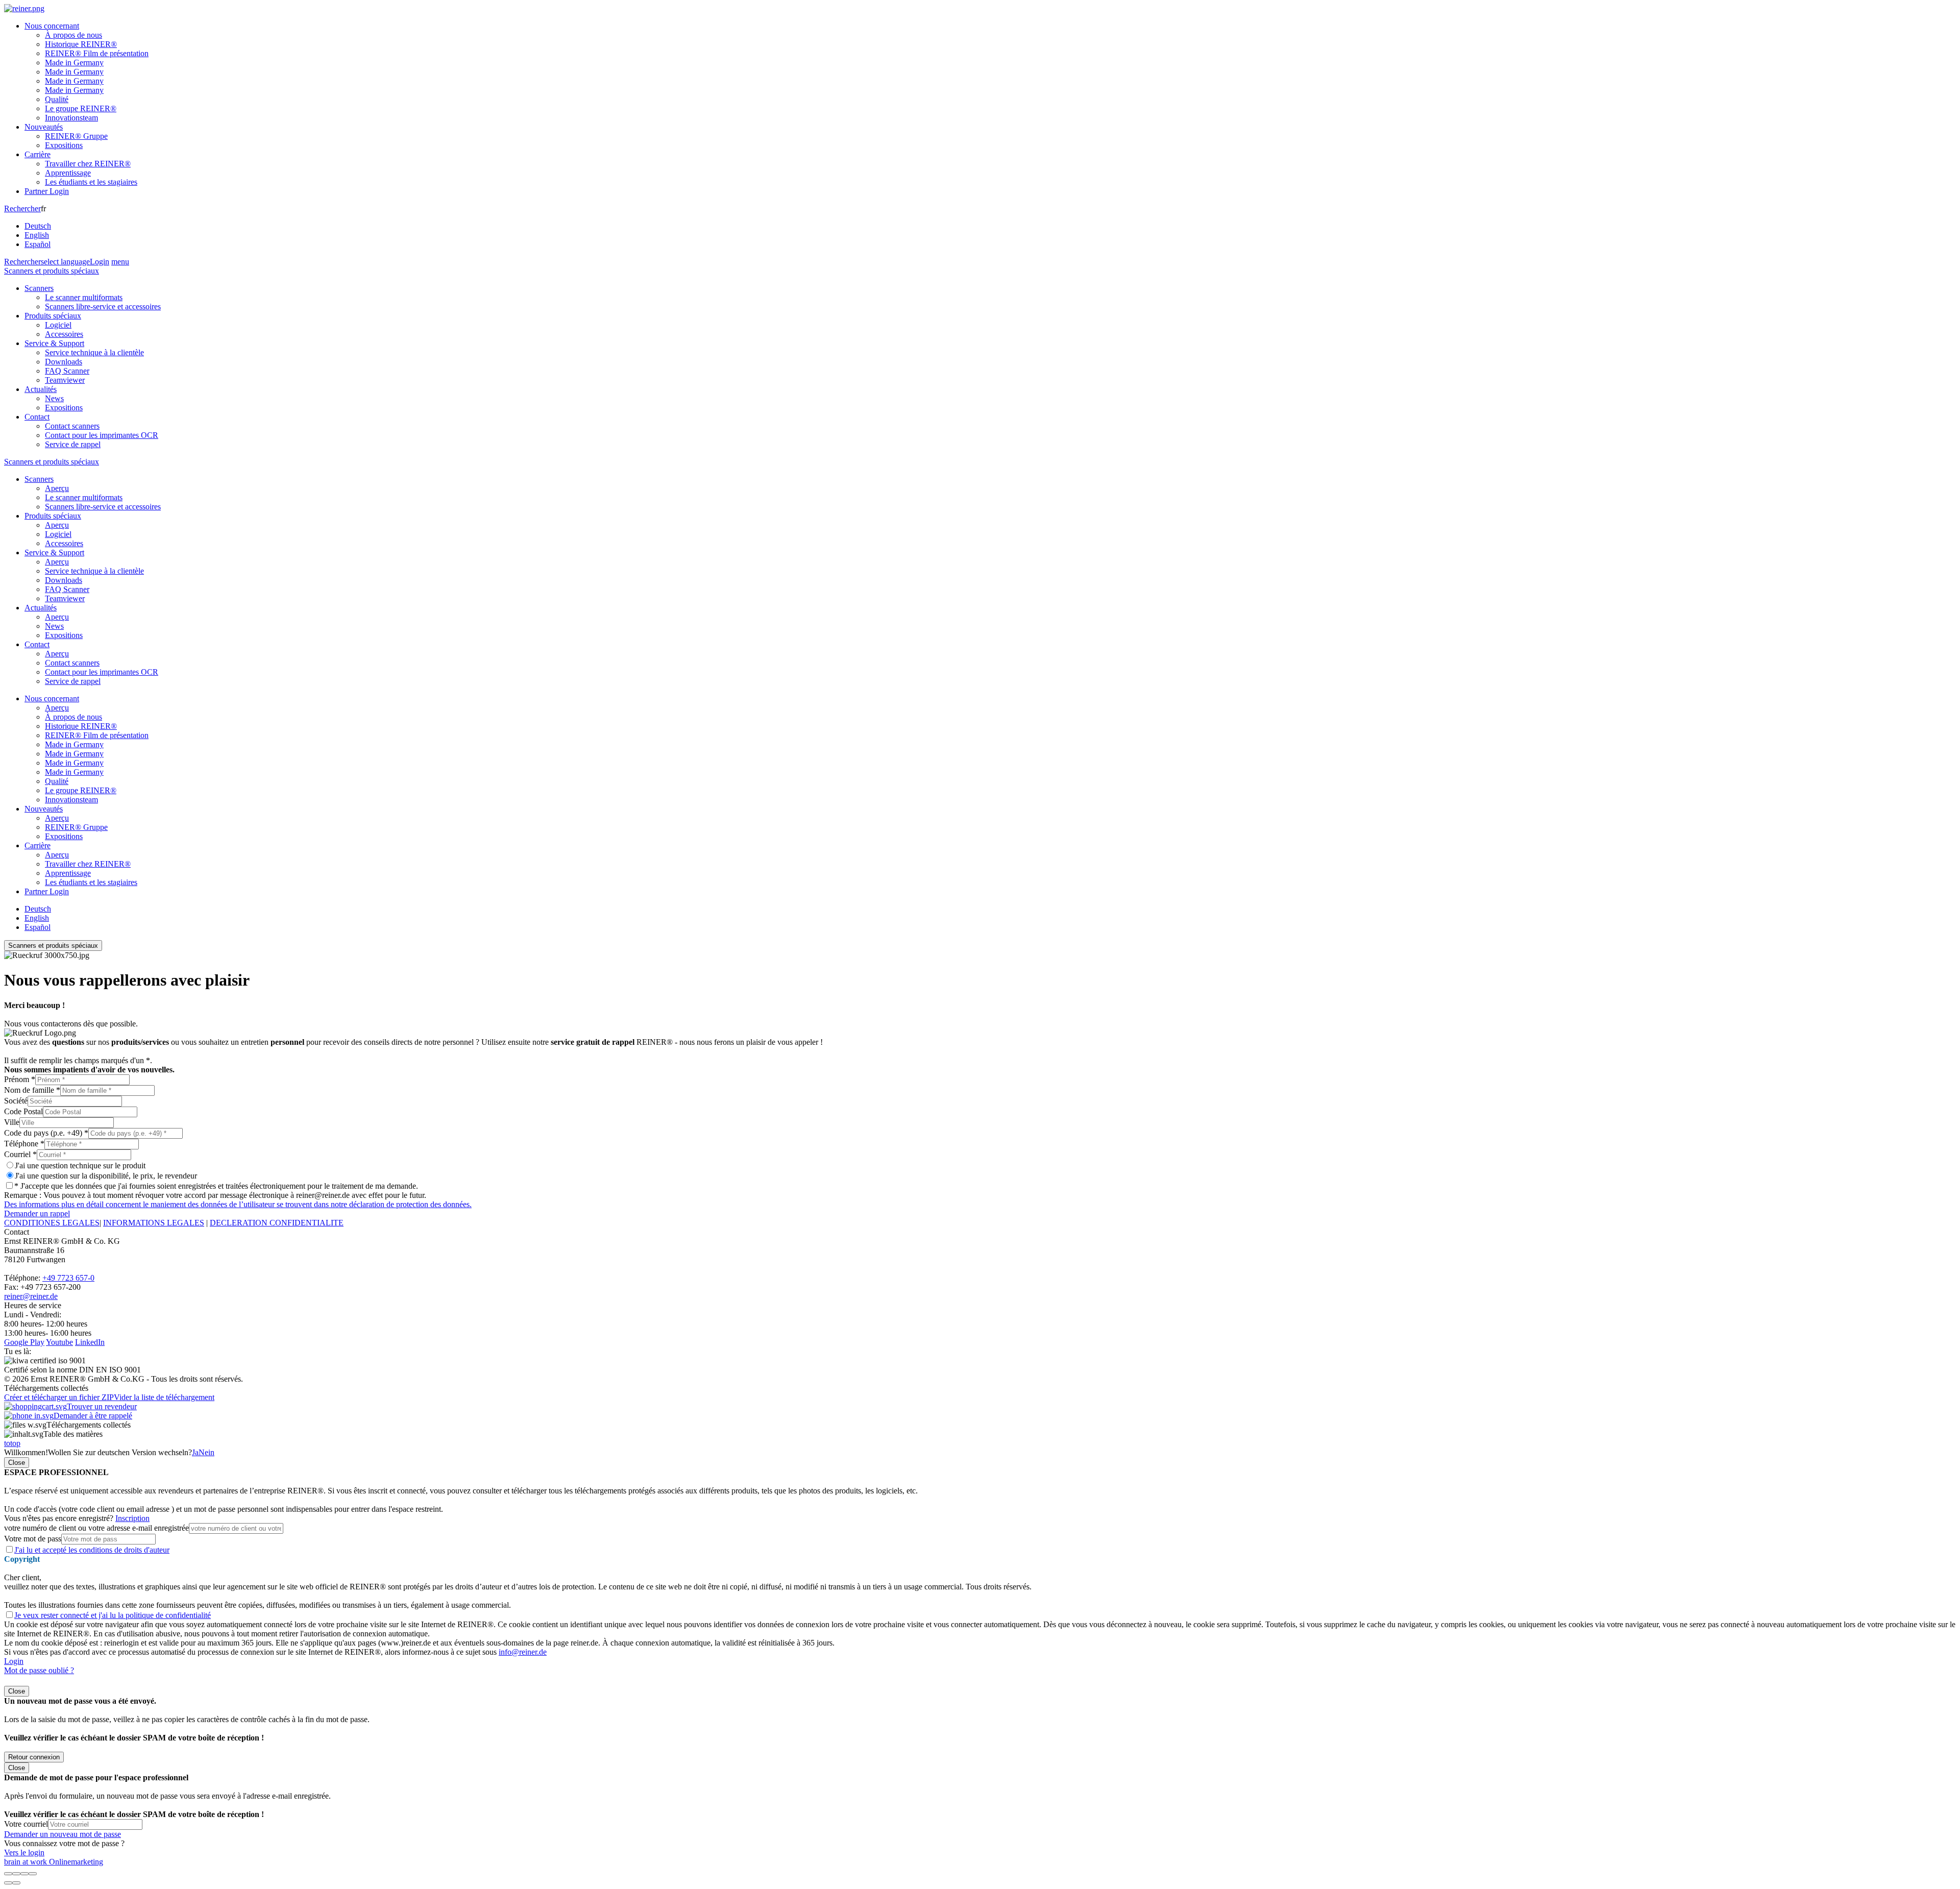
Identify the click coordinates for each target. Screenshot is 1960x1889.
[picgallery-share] (16, 1874)
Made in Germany (74, 63)
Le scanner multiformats (84, 297)
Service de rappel (73, 444)
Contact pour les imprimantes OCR (102, 435)
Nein (206, 1452)
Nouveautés (44, 127)
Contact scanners (72, 426)
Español (38, 244)
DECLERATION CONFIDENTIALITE (277, 1223)
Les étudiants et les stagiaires (91, 182)
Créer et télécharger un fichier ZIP (59, 1397)
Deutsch (38, 226)
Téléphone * (24, 1144)
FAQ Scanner (67, 371)
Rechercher (22, 208)
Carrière (38, 154)
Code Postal (23, 1111)
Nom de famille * (32, 1090)
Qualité (57, 99)
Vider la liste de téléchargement (164, 1397)
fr (38, 226)
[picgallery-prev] (8, 1883)
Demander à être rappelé (93, 1416)
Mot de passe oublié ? (39, 1670)
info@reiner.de (523, 1652)
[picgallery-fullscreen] (24, 1874)
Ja (195, 1452)
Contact (37, 417)
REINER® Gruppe (76, 136)
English (37, 235)
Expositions (64, 145)
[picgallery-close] (8, 1874)
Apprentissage (68, 173)
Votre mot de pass (33, 1539)
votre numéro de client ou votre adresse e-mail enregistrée (96, 1528)
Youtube (59, 1342)
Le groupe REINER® (81, 108)
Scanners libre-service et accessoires (103, 306)
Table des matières (73, 1434)
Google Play (24, 1342)
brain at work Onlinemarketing (54, 1862)
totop (12, 1443)
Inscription (132, 1518)
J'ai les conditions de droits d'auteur (92, 1550)
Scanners (39, 288)
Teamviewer (65, 380)
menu (120, 262)
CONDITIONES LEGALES (52, 1223)
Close (17, 1463)
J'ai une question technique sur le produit (80, 1166)
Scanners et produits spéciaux (52, 271)
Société (16, 1101)
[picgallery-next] (16, 1883)
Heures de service (33, 1305)
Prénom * (20, 1079)
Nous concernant (52, 26)
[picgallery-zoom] (33, 1874)
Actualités (41, 389)
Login (100, 262)
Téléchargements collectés (89, 1425)
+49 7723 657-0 (68, 1278)
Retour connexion (34, 1757)
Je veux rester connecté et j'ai (113, 1615)
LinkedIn (90, 1342)
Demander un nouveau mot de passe (63, 1834)
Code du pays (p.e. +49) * (46, 1133)
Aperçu (57, 488)
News (54, 398)
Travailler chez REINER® (88, 164)
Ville (12, 1122)
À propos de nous (73, 35)
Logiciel (58, 325)
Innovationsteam (71, 118)
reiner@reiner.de (31, 1296)
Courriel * (20, 1154)
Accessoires (64, 334)
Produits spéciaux (53, 316)
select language (65, 262)
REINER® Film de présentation (97, 53)
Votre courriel (26, 1824)
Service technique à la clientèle (94, 352)
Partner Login (47, 191)
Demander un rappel (37, 1213)
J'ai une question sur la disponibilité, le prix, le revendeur (106, 1176)
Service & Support (54, 343)
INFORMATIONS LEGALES (154, 1223)
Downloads (64, 362)
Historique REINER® (81, 44)
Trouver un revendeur (102, 1406)
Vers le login (24, 1853)
